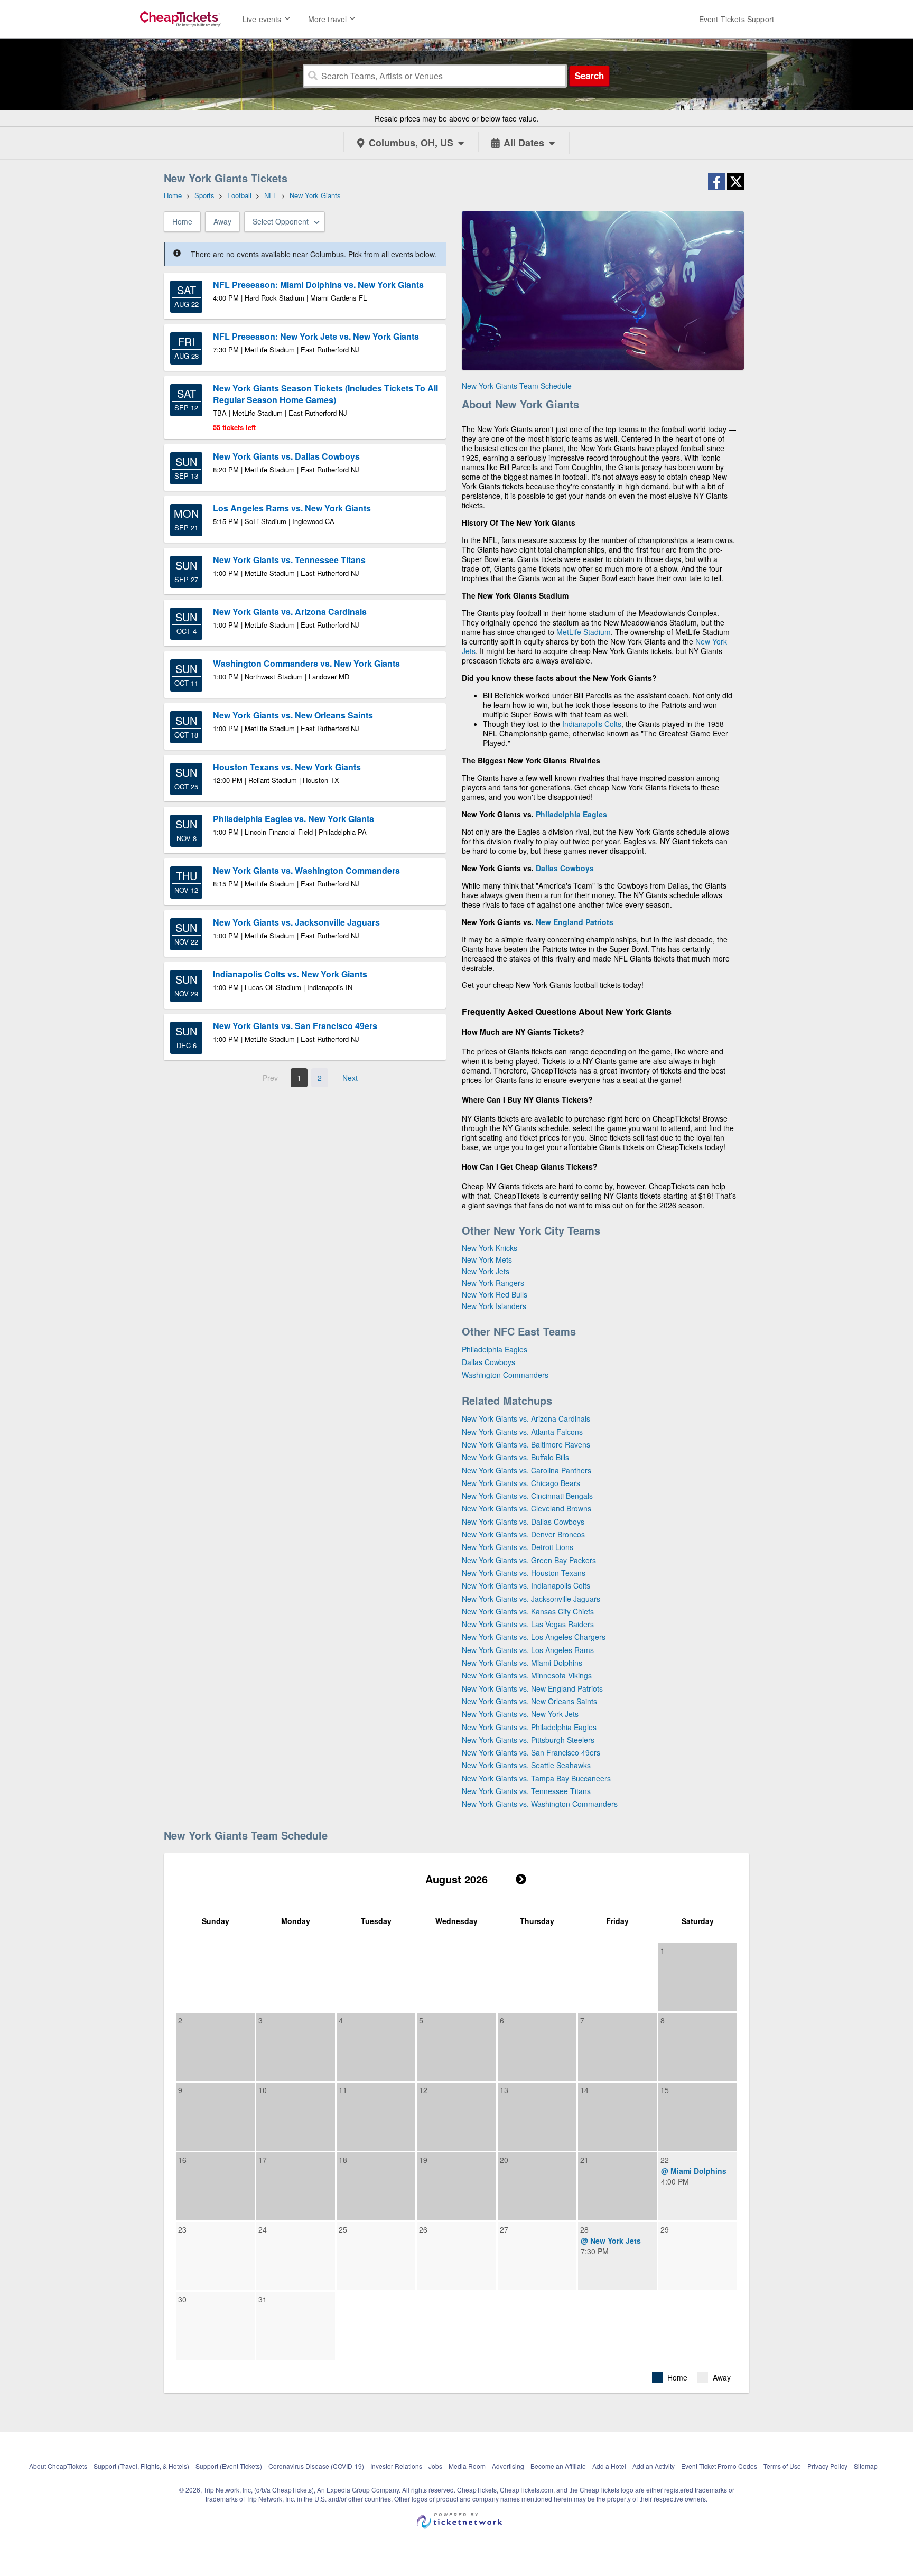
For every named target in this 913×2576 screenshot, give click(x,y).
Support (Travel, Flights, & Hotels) (141, 2466)
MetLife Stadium (584, 632)
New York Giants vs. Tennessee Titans (526, 1791)
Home (182, 221)
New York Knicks (490, 1248)
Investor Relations (396, 2466)
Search (589, 76)
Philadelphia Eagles (571, 814)
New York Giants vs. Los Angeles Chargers (534, 1637)
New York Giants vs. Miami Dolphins (522, 1663)
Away (222, 221)
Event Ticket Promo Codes (719, 2466)
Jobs (435, 2466)
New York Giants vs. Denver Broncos (523, 1534)
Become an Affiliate (558, 2466)
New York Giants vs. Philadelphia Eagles (529, 1727)
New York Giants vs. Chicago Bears (521, 1483)
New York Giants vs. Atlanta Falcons (522, 1432)
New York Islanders (494, 1306)
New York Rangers (493, 1283)
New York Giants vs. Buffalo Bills (515, 1457)
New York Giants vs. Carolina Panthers (527, 1470)
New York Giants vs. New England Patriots (532, 1688)
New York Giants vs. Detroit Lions (518, 1547)
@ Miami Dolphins (694, 2171)
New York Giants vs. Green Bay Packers (529, 1560)
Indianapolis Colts (592, 724)
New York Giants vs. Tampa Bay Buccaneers (536, 1778)
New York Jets (486, 1271)
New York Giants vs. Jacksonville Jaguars (531, 1599)
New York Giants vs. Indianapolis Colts (526, 1585)
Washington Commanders (505, 1375)
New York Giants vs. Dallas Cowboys (523, 1522)
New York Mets (487, 1259)
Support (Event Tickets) (229, 2466)
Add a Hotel (609, 2466)
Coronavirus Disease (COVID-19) (316, 2466)
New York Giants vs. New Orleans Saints (529, 1701)
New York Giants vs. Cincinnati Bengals (527, 1496)
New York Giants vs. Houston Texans (524, 1573)
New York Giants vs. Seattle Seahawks (526, 1765)
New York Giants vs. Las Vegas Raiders (528, 1624)
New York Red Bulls (495, 1294)
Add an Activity (654, 2466)
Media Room (467, 2466)
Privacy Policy (827, 2466)
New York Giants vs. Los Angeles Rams (528, 1650)
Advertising (508, 2466)
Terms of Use (782, 2466)
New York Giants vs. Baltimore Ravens (526, 1444)
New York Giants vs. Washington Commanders (540, 1804)
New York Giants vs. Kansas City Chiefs (528, 1611)
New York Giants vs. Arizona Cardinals (526, 1418)
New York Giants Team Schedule (517, 386)
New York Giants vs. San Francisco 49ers (531, 1752)
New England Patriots (575, 922)
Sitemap (866, 2466)
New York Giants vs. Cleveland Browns (527, 1508)
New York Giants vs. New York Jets (520, 1714)
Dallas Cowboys (565, 868)
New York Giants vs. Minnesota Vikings (527, 1675)
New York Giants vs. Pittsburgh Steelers (528, 1740)
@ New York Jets (611, 2241)
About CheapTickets (58, 2466)
